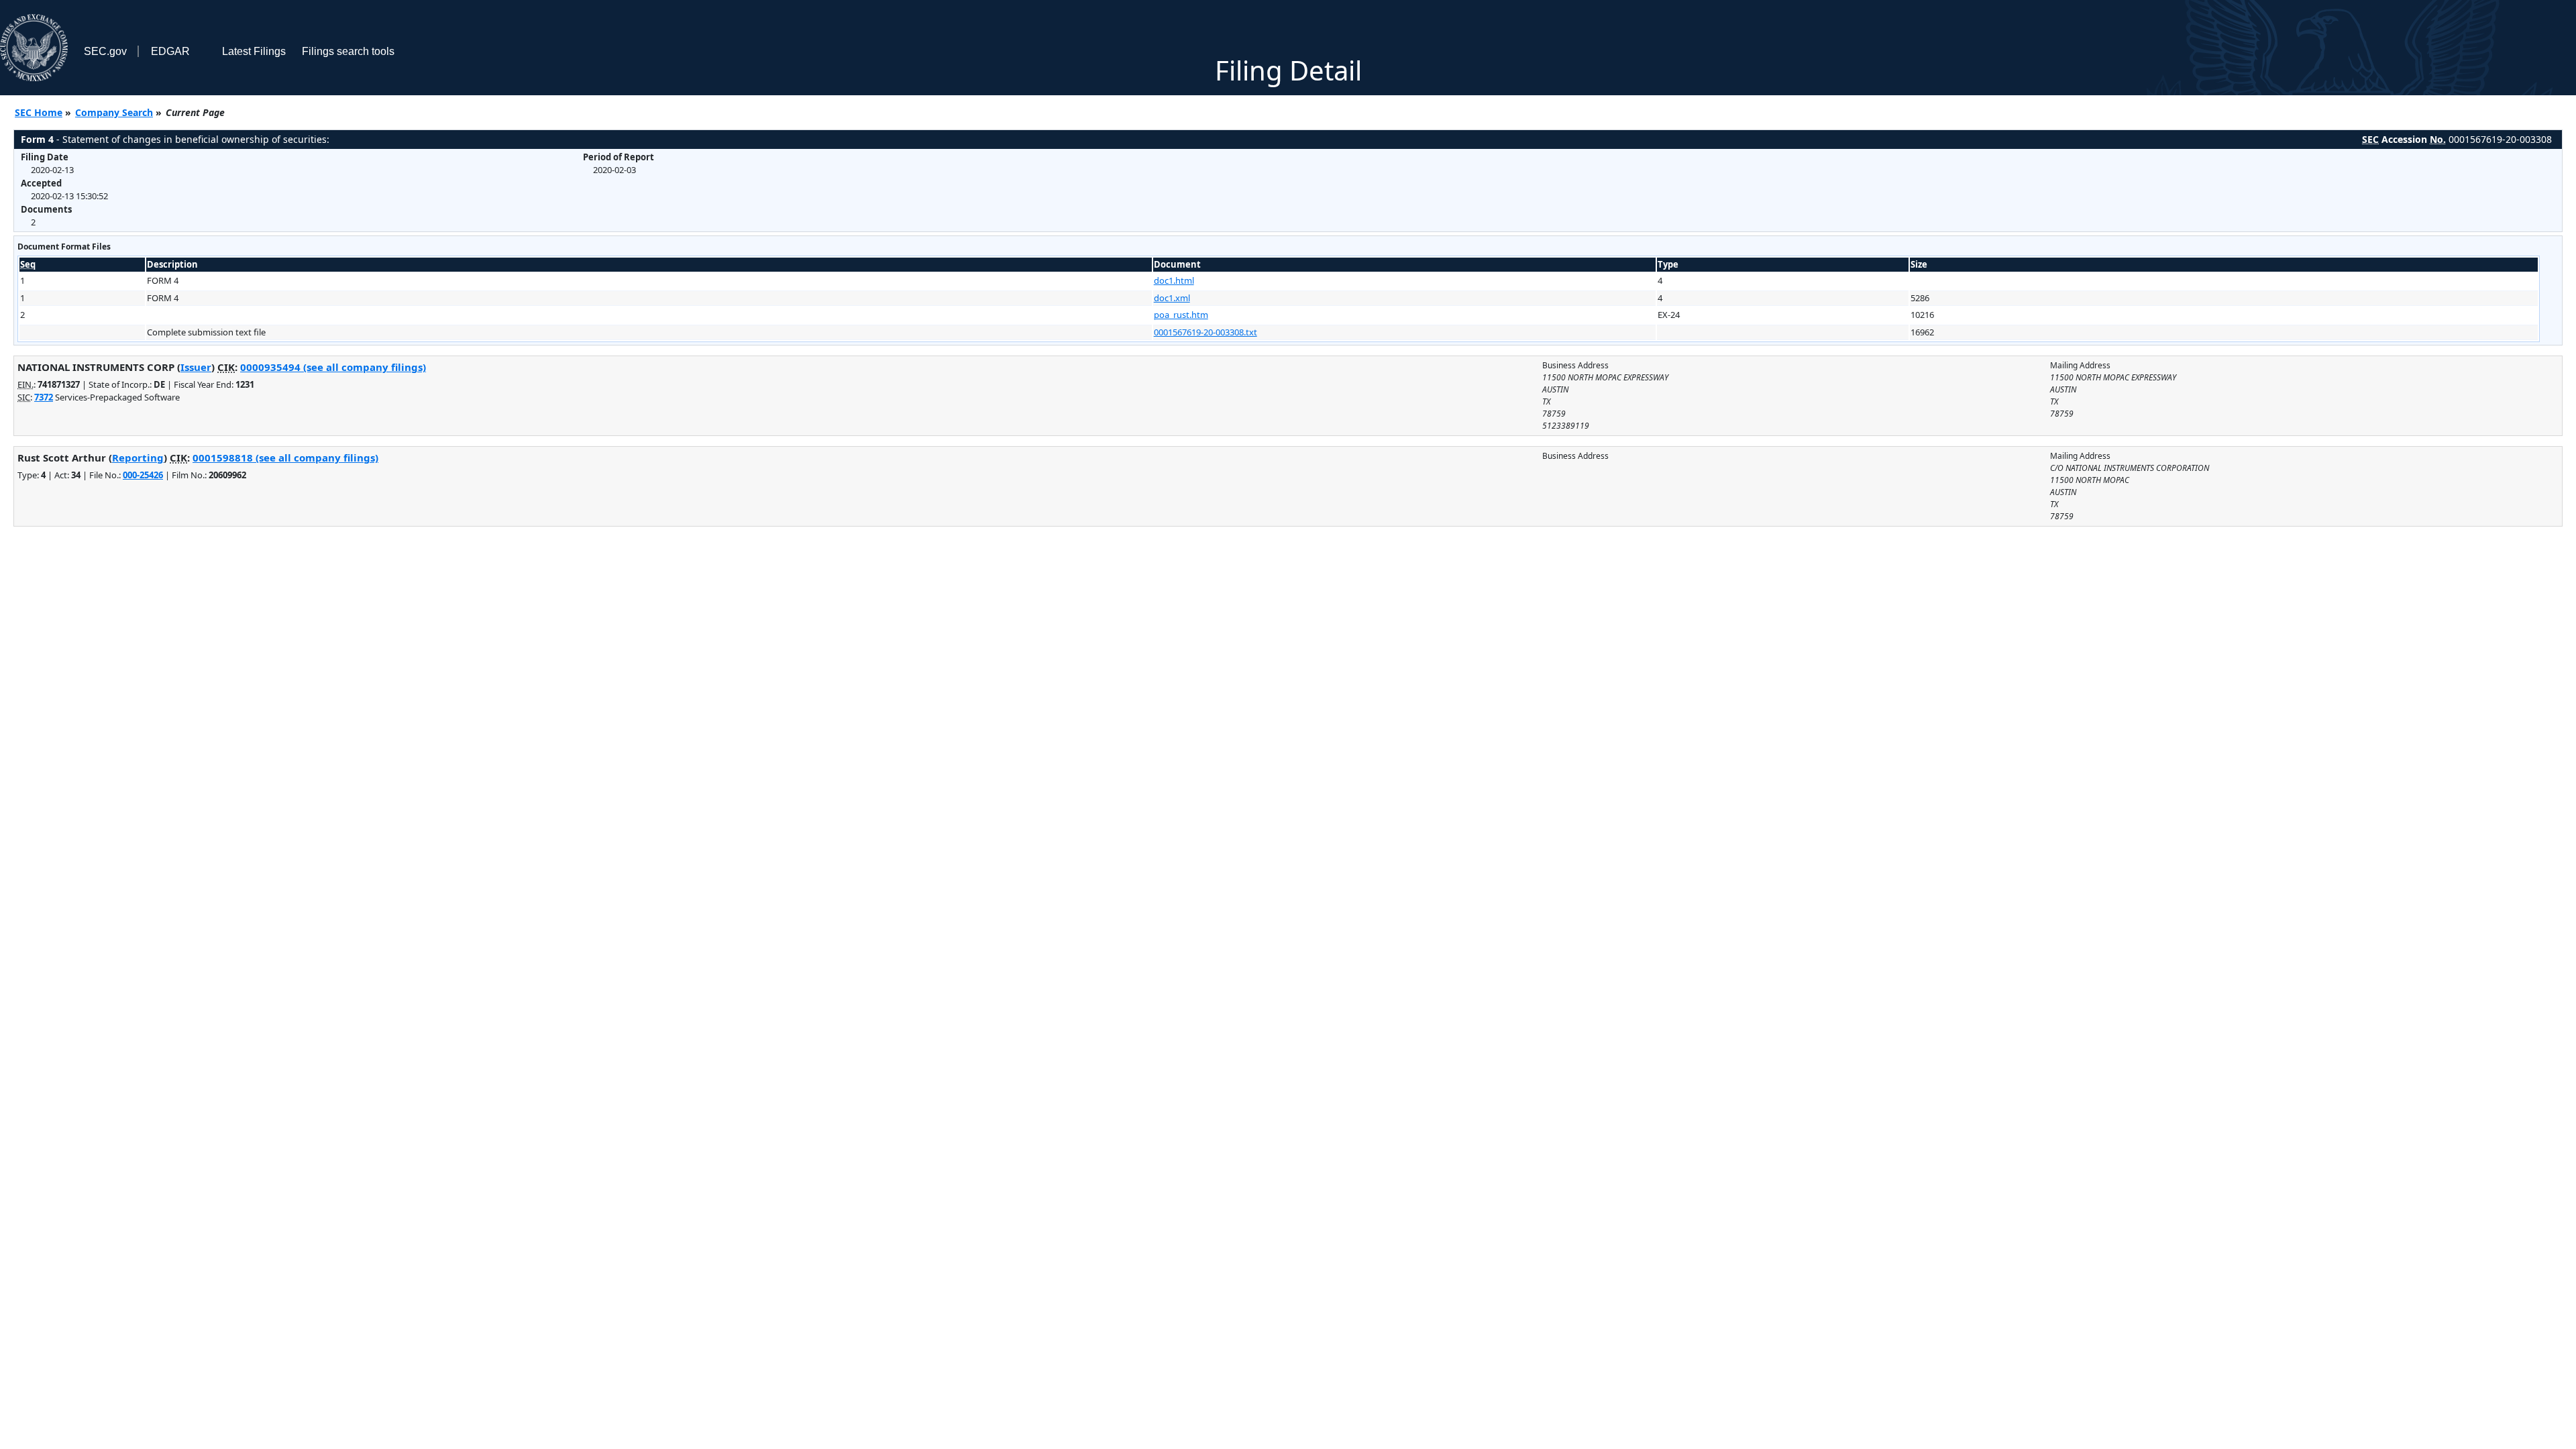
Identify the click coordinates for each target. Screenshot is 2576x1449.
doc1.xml (1172, 298)
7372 (44, 397)
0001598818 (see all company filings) (285, 458)
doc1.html (1174, 280)
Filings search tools (348, 51)
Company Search (114, 112)
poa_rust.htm (1181, 315)
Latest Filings (254, 51)
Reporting (138, 458)
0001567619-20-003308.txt (1205, 332)
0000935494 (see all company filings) (333, 367)
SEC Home (39, 112)
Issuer (196, 367)
